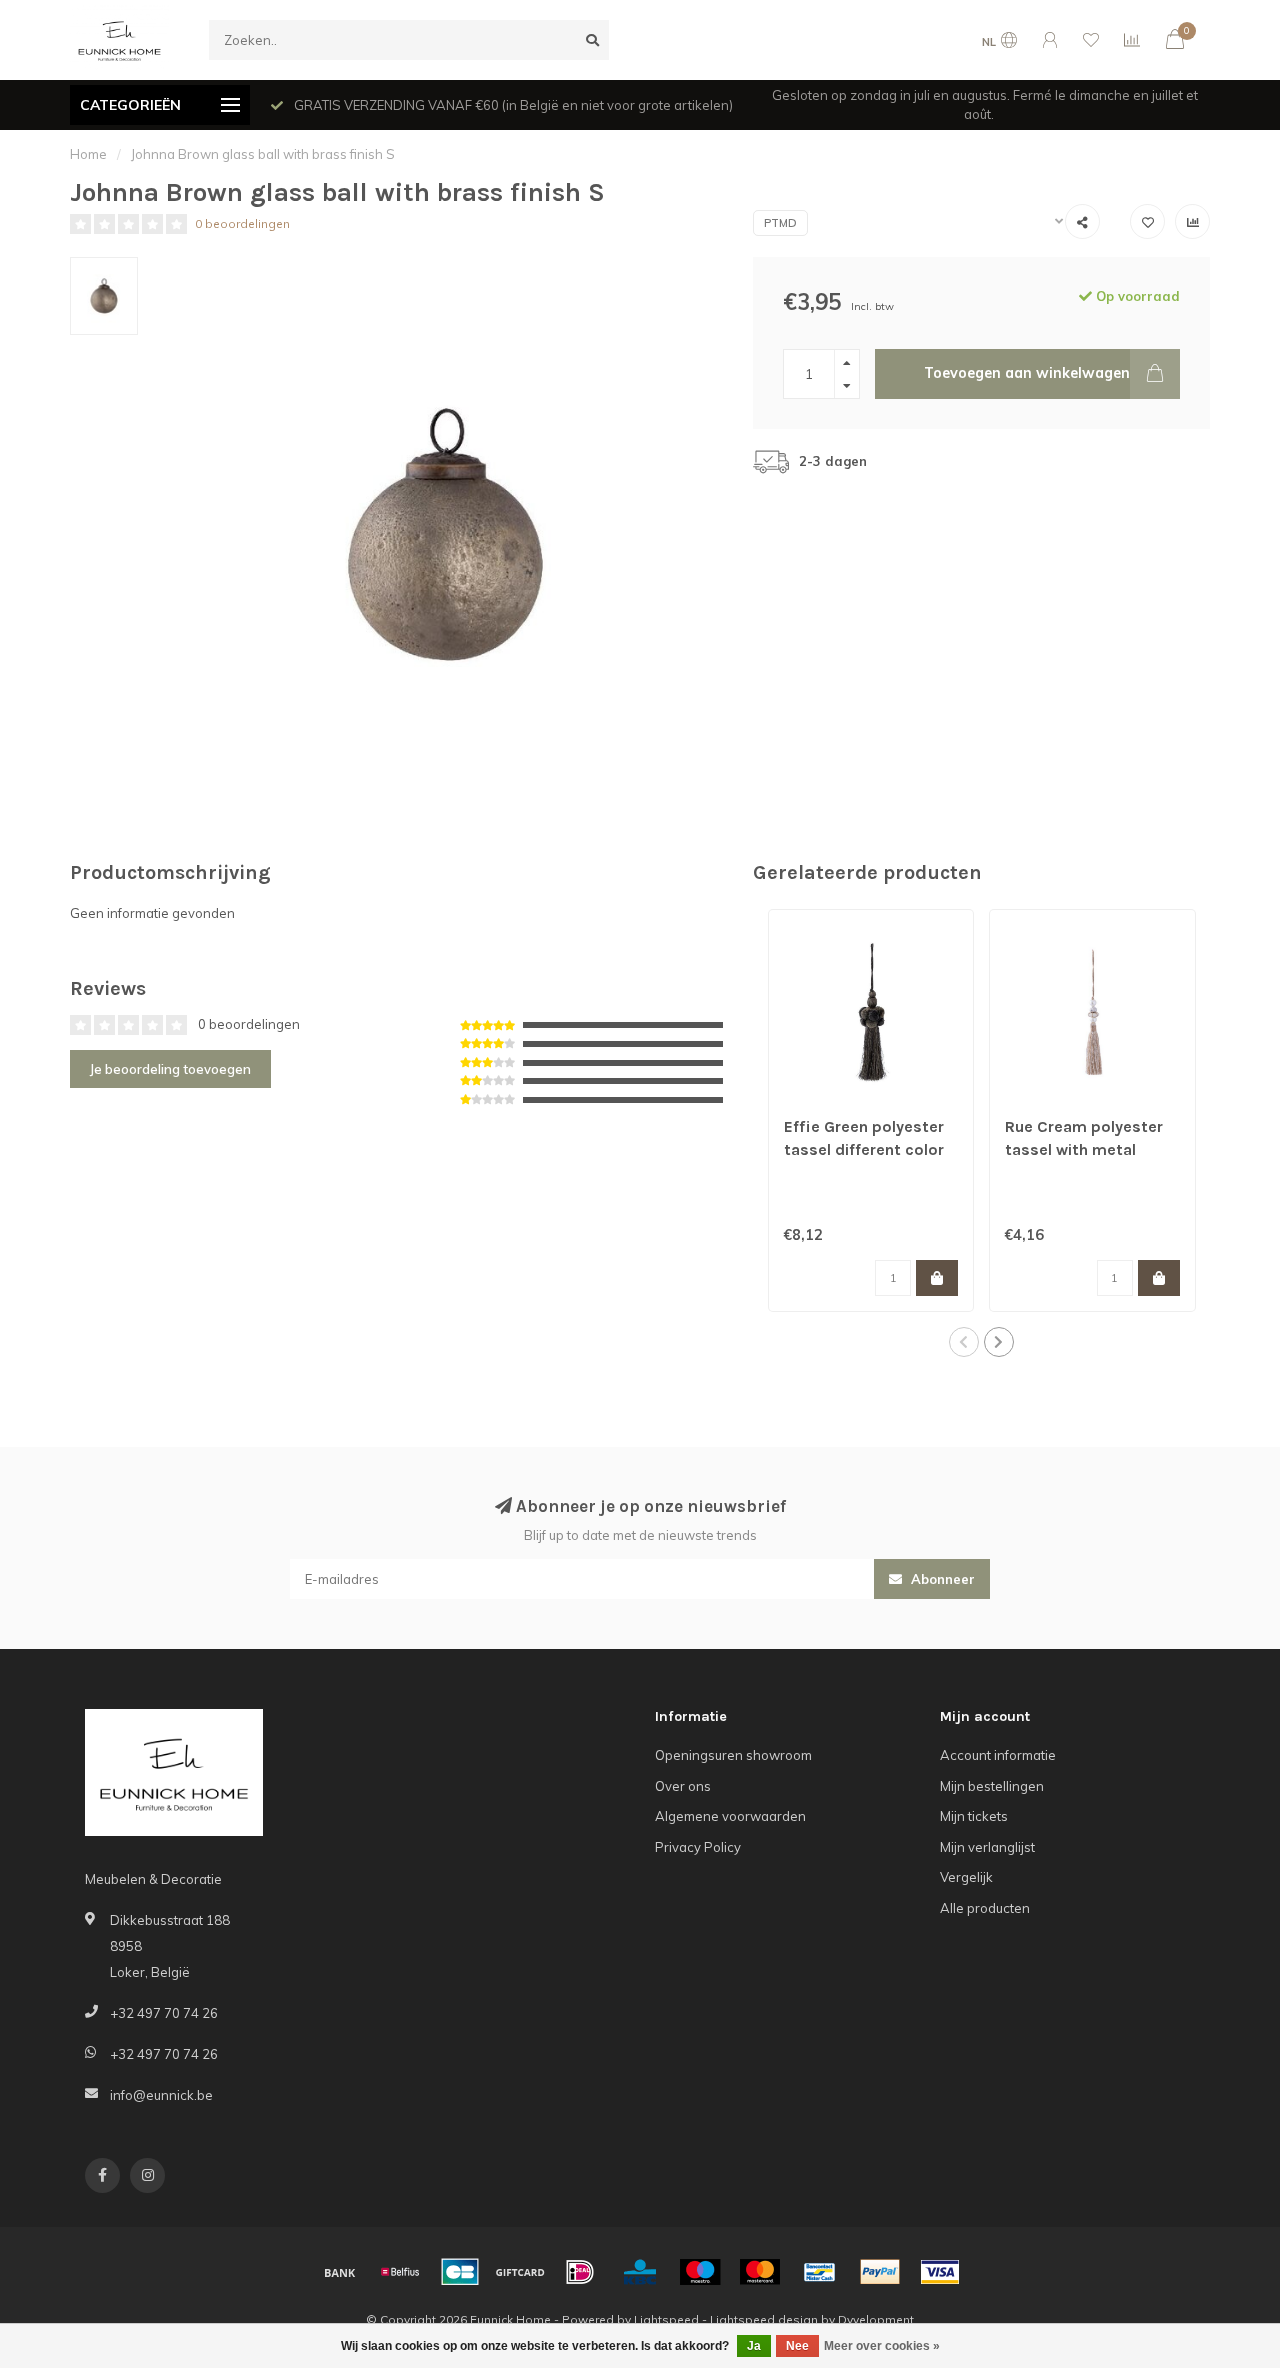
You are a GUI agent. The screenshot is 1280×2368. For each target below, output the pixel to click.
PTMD (780, 223)
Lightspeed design (764, 2319)
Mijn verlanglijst (987, 1847)
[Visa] (940, 2272)
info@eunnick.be (161, 2095)
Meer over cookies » (882, 2346)
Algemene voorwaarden (730, 1816)
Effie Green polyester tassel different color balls (864, 1149)
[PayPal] (880, 2272)
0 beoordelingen (242, 223)
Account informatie (998, 1755)
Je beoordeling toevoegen (170, 1069)
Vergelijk (966, 1877)
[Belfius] (400, 2272)
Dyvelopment (876, 2319)
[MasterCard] (760, 2272)
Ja (754, 2346)
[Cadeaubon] (520, 2272)
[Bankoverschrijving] (340, 2272)
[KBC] (640, 2272)
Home (88, 154)
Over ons (683, 1786)
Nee (797, 2346)
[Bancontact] (820, 2272)
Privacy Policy (698, 1847)
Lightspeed (666, 2319)
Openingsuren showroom (733, 1755)
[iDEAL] (580, 2272)
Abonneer (941, 1579)
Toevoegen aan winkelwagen (1027, 373)
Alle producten (985, 1908)
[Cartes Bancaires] (460, 2272)
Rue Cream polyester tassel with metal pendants (1084, 1149)
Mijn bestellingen (992, 1786)
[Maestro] (700, 2272)
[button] (964, 1342)
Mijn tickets (974, 1816)
